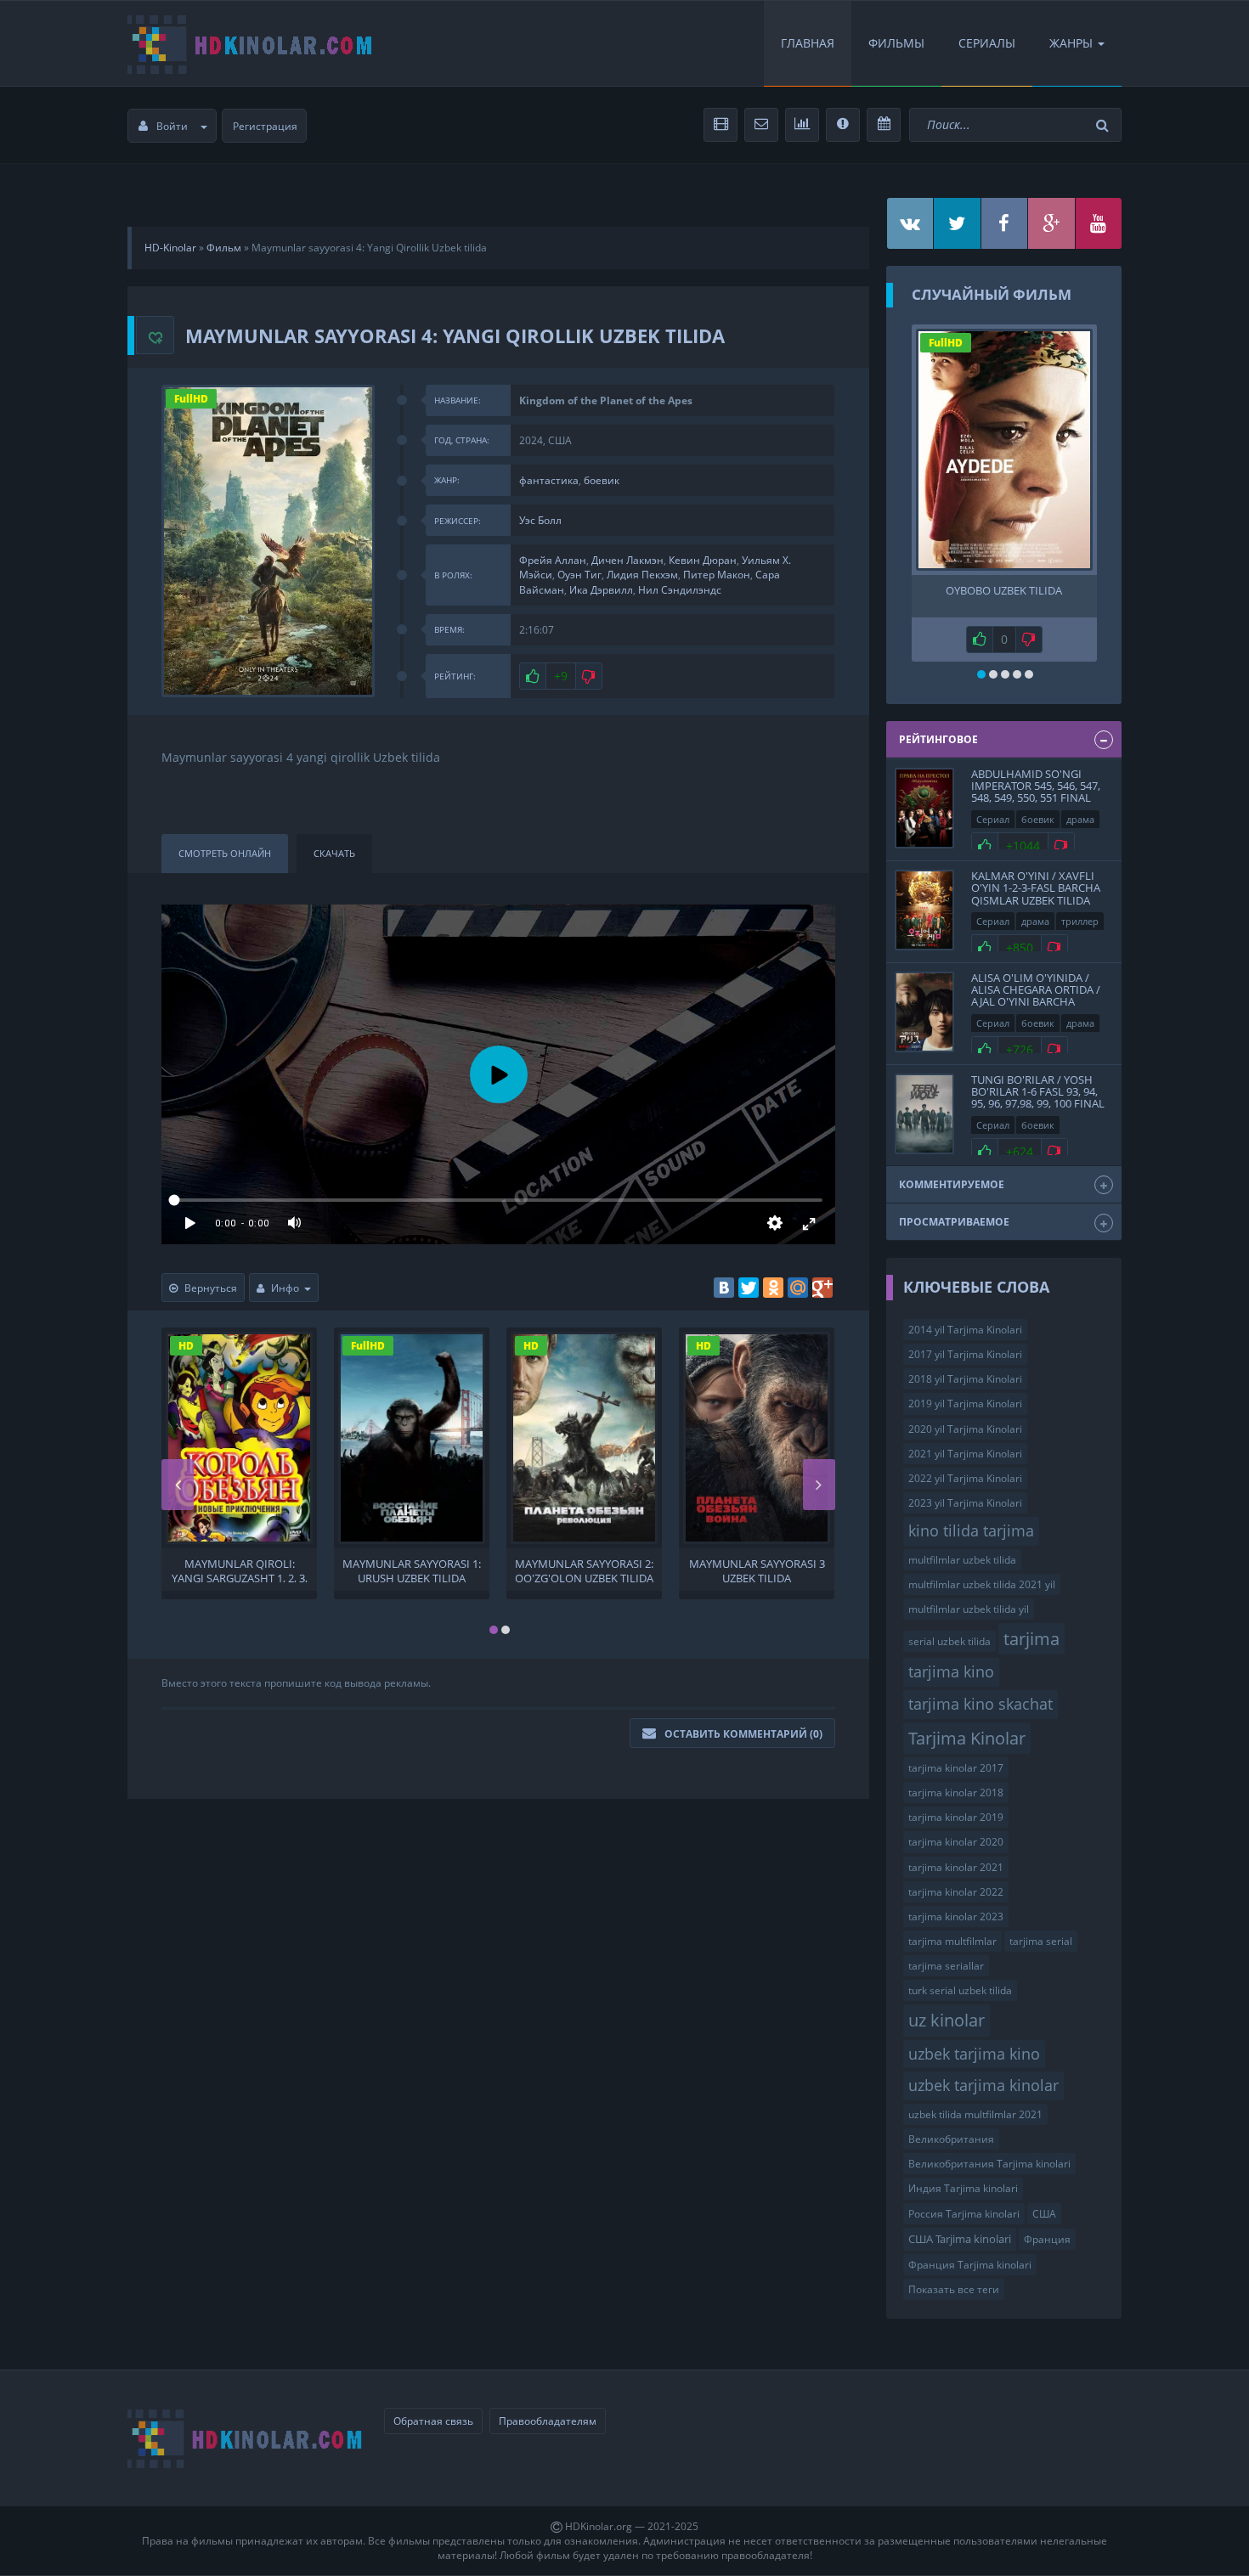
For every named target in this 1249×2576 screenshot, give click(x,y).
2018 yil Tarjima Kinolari (965, 1379)
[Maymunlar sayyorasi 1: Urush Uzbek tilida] (412, 1438)
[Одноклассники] (773, 1288)
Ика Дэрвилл (601, 590)
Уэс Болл (540, 520)
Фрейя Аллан (553, 560)
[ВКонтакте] (724, 1288)
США (1044, 2214)
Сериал (993, 819)
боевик (602, 480)
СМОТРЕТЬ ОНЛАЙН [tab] (225, 853)
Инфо (285, 1288)
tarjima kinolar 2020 (956, 1842)
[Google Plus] (822, 1288)
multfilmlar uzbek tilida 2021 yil (982, 1584)
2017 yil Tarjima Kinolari (965, 1354)
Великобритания (951, 2139)
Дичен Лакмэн (627, 560)
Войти (172, 126)
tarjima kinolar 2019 (956, 1817)
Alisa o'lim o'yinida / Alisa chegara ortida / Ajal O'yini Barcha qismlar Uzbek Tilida (1036, 996)
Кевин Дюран (703, 560)
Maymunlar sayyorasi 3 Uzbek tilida (757, 1570)
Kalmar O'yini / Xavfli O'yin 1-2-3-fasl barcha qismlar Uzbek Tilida (1036, 888)
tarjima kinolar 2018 (956, 1792)
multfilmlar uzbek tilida (962, 1560)
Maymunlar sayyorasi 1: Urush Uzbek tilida (412, 1570)
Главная (808, 43)
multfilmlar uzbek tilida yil (969, 1609)
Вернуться (211, 1288)
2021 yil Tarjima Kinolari (965, 1454)
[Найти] (1105, 125)
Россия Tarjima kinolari (964, 2214)
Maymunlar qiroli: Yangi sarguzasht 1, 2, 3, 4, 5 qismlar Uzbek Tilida (239, 1570)
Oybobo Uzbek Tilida (1004, 591)
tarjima (1031, 1638)
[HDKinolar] (251, 43)
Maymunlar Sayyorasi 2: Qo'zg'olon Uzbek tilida (584, 1570)
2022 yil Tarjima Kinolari (965, 1478)
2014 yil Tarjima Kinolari (965, 1330)
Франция (1047, 2239)
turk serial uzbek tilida (960, 1990)
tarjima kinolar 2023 (956, 1916)
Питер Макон (717, 575)
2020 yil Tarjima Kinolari (965, 1429)
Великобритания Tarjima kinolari (989, 2164)
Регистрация (265, 126)
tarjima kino (951, 1671)
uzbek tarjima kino (974, 2054)
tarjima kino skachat (981, 1704)
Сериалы (987, 43)
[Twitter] (749, 1288)
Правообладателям (548, 2421)
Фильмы (896, 43)
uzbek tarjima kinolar (983, 2085)
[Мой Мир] (798, 1288)
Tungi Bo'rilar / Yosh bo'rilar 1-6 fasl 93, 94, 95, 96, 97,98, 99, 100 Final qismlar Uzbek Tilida (1038, 1098)
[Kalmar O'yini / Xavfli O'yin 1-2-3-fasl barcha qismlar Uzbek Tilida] (924, 910)
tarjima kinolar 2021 (956, 1867)
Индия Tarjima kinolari (963, 2188)
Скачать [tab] (334, 853)
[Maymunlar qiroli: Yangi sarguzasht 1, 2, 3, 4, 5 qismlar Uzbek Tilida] (239, 1438)
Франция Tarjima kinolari (970, 2265)
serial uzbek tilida (949, 1641)
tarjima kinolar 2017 (956, 1768)
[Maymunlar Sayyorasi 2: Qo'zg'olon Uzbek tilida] (584, 1438)
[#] (910, 223)
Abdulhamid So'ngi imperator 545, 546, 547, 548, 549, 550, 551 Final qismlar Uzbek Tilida (1036, 792)
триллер (1080, 921)
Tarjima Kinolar (967, 1738)
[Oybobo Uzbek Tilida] (1004, 450)
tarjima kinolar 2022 (956, 1892)
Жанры (1071, 43)
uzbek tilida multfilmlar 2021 (975, 2114)
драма (1080, 819)
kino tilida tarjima (971, 1530)
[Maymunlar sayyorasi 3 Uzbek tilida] (757, 1438)
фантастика (549, 480)
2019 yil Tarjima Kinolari (965, 1404)
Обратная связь (433, 2421)
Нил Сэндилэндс (680, 590)
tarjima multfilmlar (952, 1941)
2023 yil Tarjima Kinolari (965, 1503)
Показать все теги (954, 2289)
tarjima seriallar (946, 1966)
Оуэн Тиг (579, 575)
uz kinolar (947, 2020)
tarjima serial (1041, 1941)
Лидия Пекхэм (642, 575)
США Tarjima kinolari (960, 2239)
